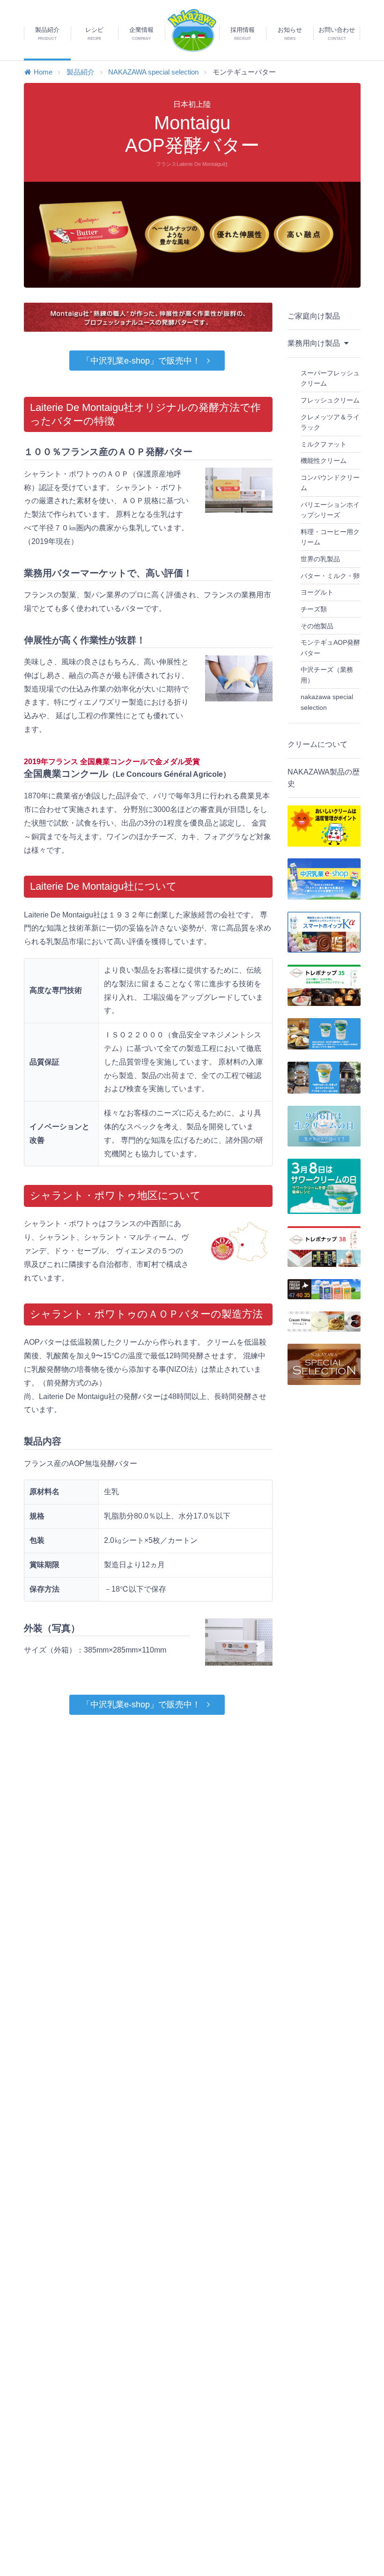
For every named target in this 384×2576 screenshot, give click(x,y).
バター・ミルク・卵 (330, 576)
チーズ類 (314, 609)
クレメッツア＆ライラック (330, 422)
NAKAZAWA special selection (153, 72)
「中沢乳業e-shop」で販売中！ (141, 361)
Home (43, 72)
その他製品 (317, 626)
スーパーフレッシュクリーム (330, 378)
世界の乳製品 (320, 559)
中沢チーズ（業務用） (327, 675)
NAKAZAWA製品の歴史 (324, 778)
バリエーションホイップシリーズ (330, 510)
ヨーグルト (317, 592)
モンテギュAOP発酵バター (330, 648)
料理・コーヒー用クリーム (330, 537)
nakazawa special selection (327, 702)
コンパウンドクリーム (330, 483)
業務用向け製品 (315, 343)
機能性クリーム (324, 461)
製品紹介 (81, 72)
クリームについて (318, 744)
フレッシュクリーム (330, 400)
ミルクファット (324, 444)
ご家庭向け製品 (314, 316)
